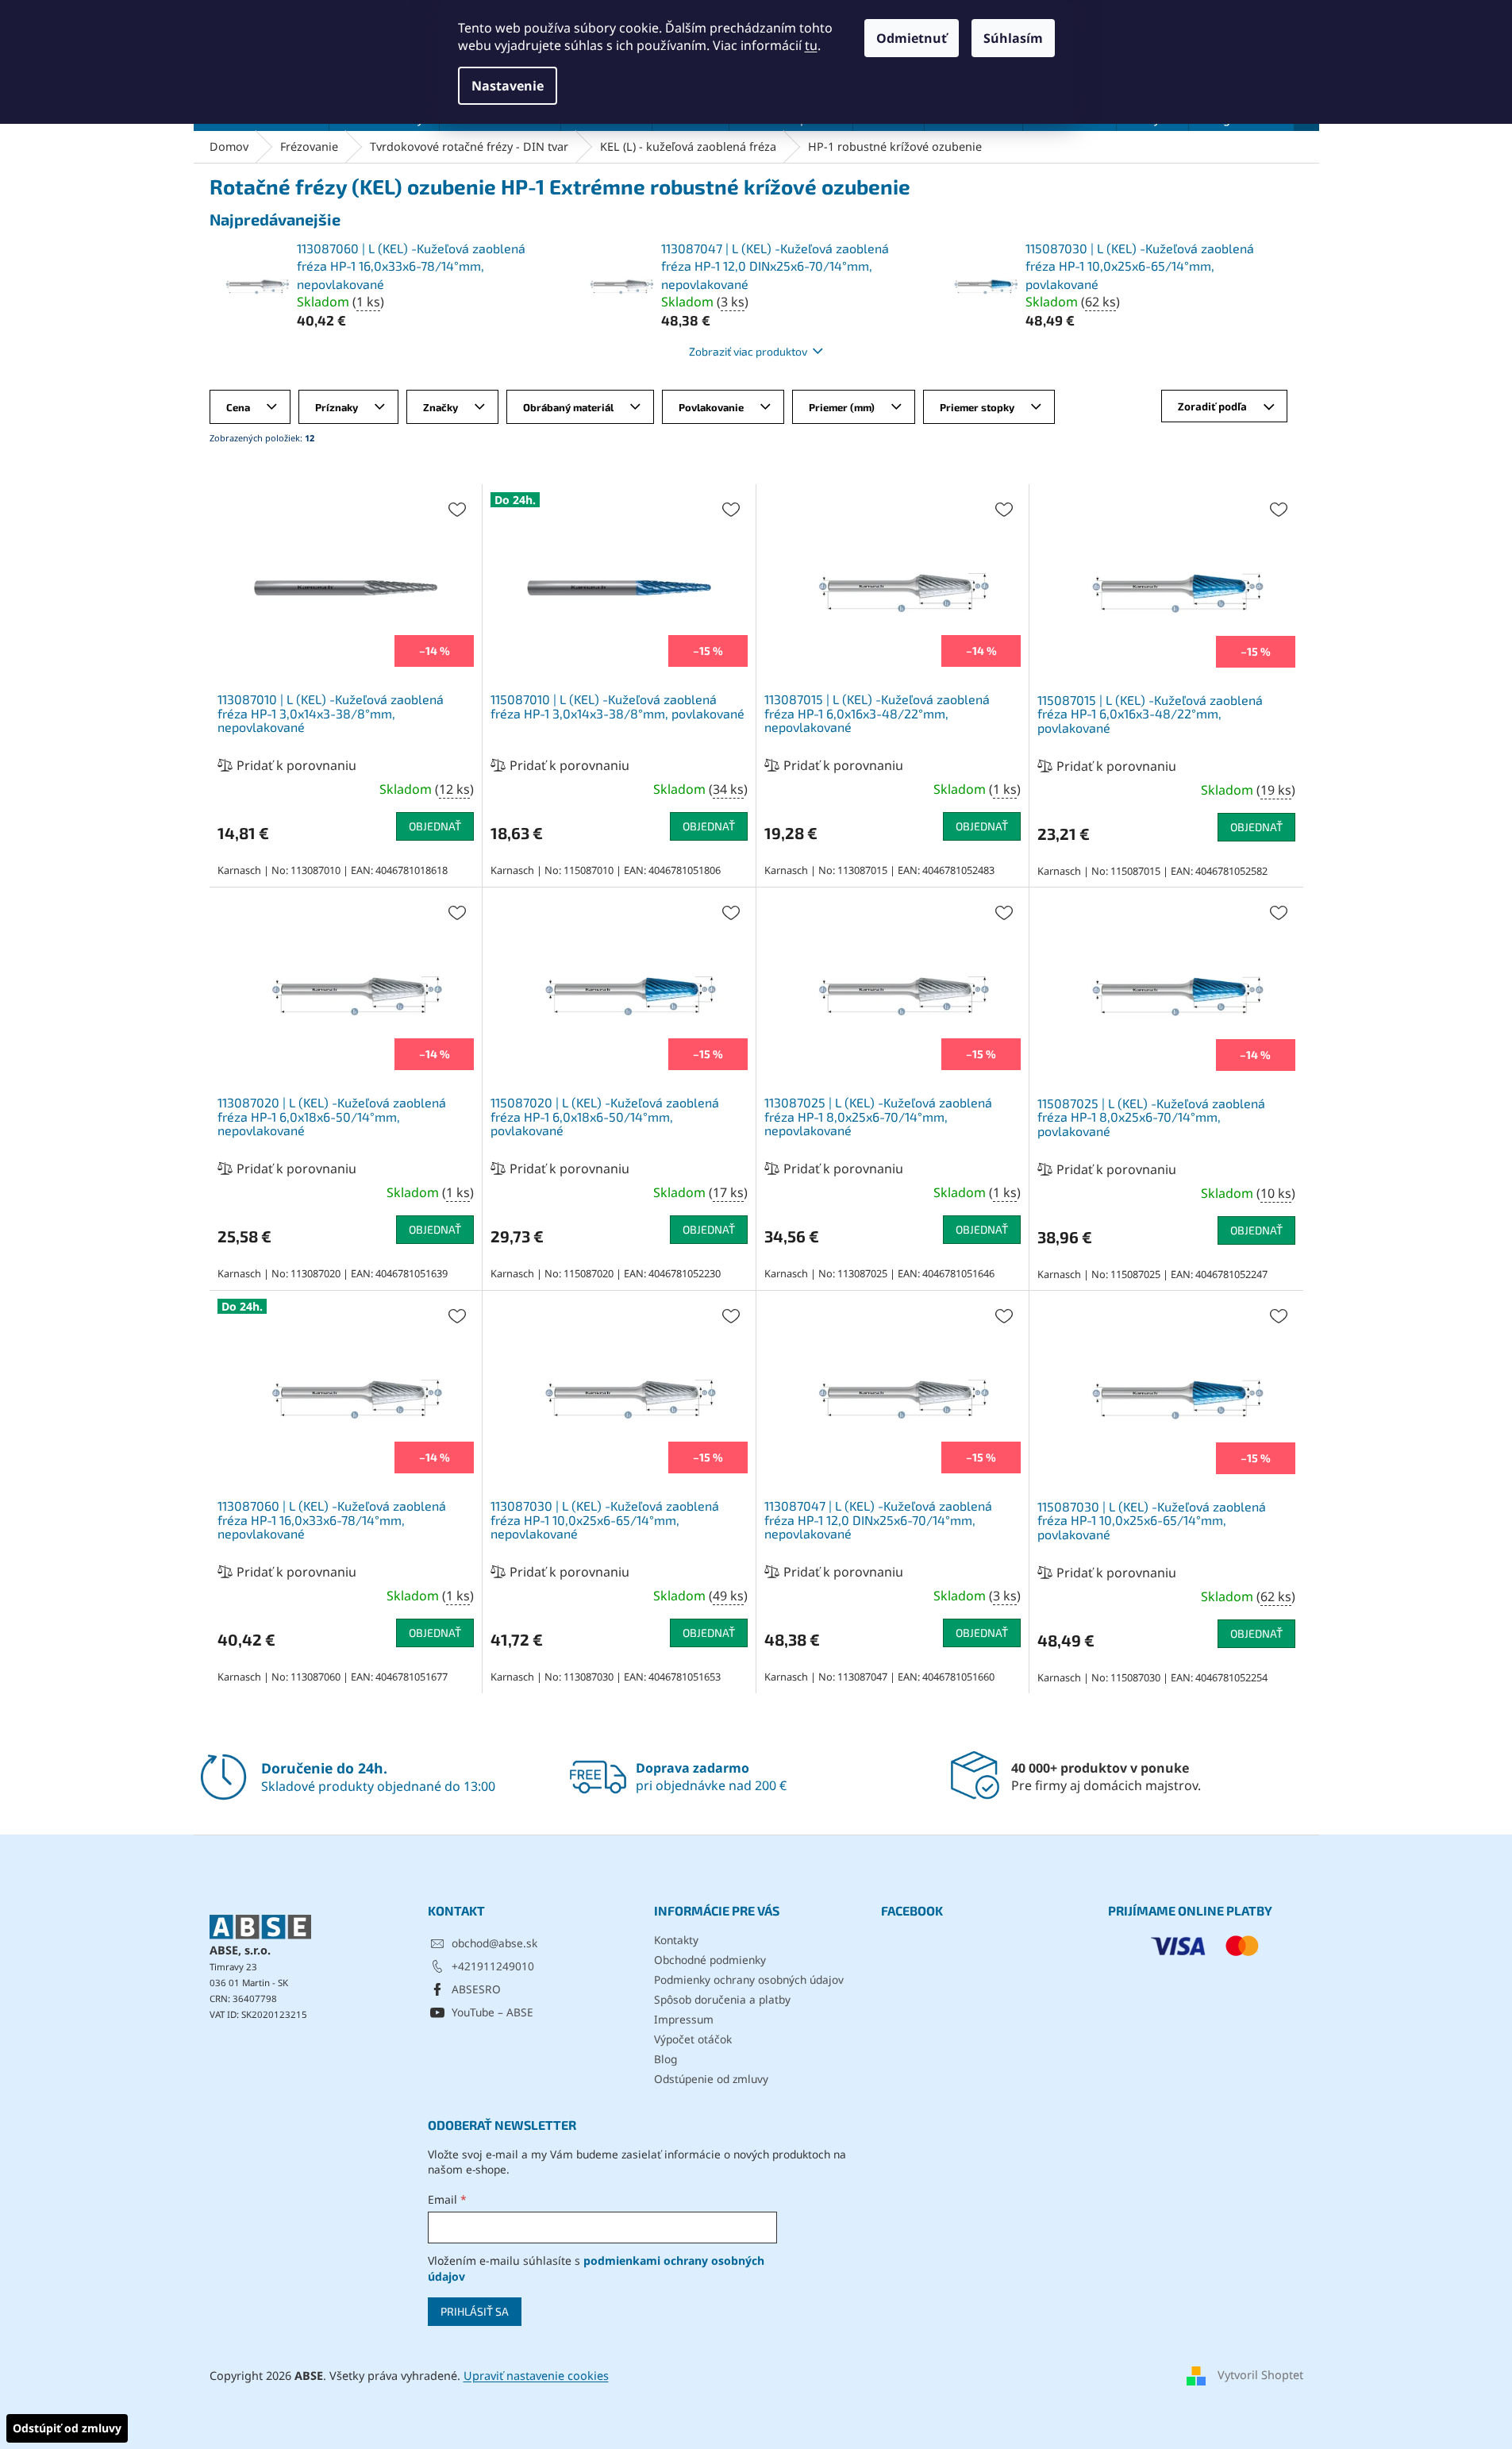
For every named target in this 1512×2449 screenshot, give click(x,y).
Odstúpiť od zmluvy (67, 2428)
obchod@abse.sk (494, 1943)
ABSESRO (476, 1989)
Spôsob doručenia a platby (722, 1999)
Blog (666, 2059)
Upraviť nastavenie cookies (536, 2376)
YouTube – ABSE (492, 2012)
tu (811, 45)
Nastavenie (508, 86)
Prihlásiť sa (475, 2311)
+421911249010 (493, 1966)
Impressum (684, 2019)
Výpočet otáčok (693, 2039)
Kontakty (676, 1940)
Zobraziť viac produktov (748, 351)
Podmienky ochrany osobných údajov (749, 1979)
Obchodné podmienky (710, 1960)
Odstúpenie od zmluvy (711, 2079)
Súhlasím (1013, 38)
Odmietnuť (912, 38)
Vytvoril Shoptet (1260, 2375)
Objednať (435, 826)
